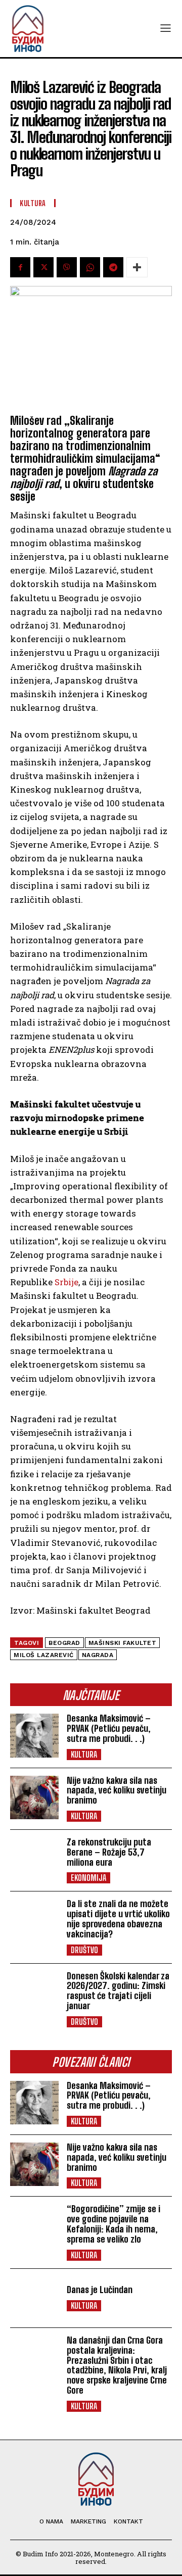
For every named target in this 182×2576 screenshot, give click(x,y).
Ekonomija (88, 1878)
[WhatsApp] (90, 267)
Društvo (84, 1950)
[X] (43, 267)
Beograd (64, 1643)
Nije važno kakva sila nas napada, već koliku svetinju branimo (117, 1790)
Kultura (84, 1754)
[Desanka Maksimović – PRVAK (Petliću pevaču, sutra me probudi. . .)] (34, 1735)
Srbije (66, 1282)
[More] (137, 267)
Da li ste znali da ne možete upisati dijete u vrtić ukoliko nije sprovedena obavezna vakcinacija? (118, 1918)
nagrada (98, 1655)
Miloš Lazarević (44, 1655)
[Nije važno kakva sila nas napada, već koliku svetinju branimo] (34, 1797)
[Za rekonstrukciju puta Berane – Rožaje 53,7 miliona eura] (34, 1859)
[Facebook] (20, 267)
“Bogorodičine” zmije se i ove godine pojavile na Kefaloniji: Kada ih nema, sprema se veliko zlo (113, 2224)
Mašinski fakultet (123, 1643)
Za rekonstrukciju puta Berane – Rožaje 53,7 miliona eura (109, 1852)
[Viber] (67, 267)
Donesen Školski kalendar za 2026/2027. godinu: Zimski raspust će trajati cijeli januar (118, 1991)
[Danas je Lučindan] (34, 2298)
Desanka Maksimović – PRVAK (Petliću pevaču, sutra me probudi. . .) (109, 1728)
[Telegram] (113, 267)
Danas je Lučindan (100, 2290)
